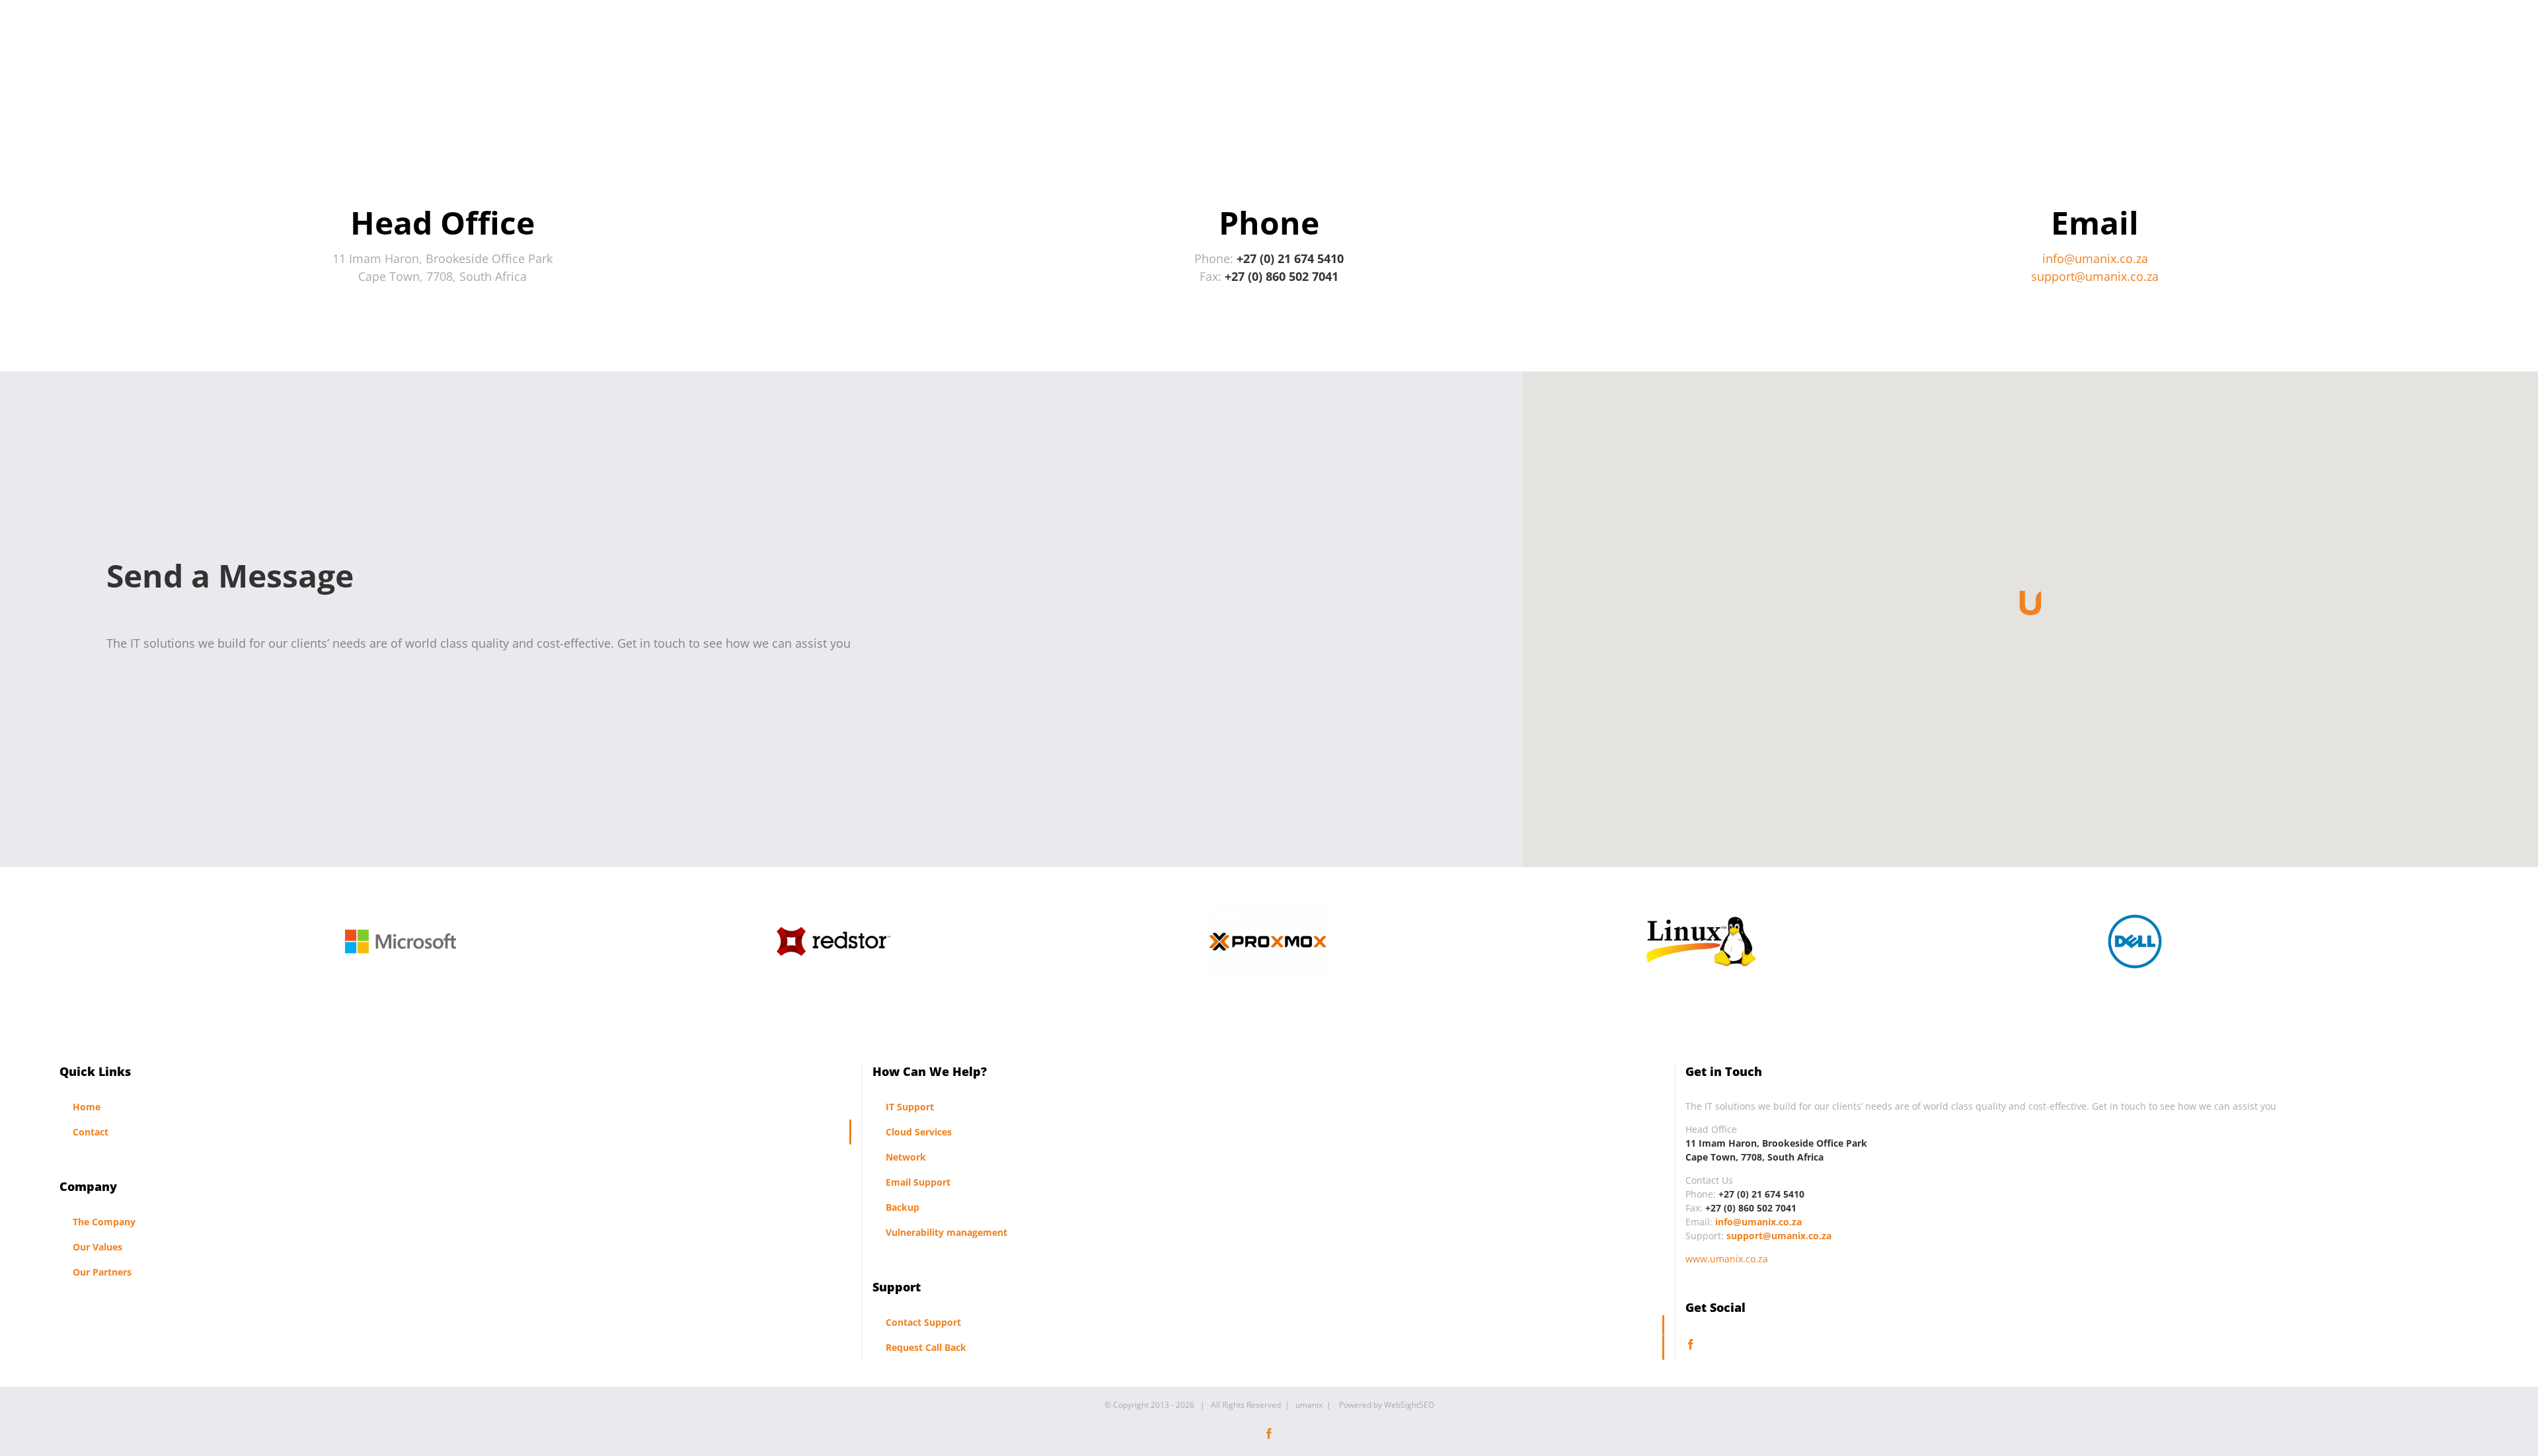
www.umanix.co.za (1727, 1259)
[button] (2030, 604)
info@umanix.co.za (2095, 258)
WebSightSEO (1409, 1405)
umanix (1309, 1405)
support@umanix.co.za (2095, 276)
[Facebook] (1691, 1344)
